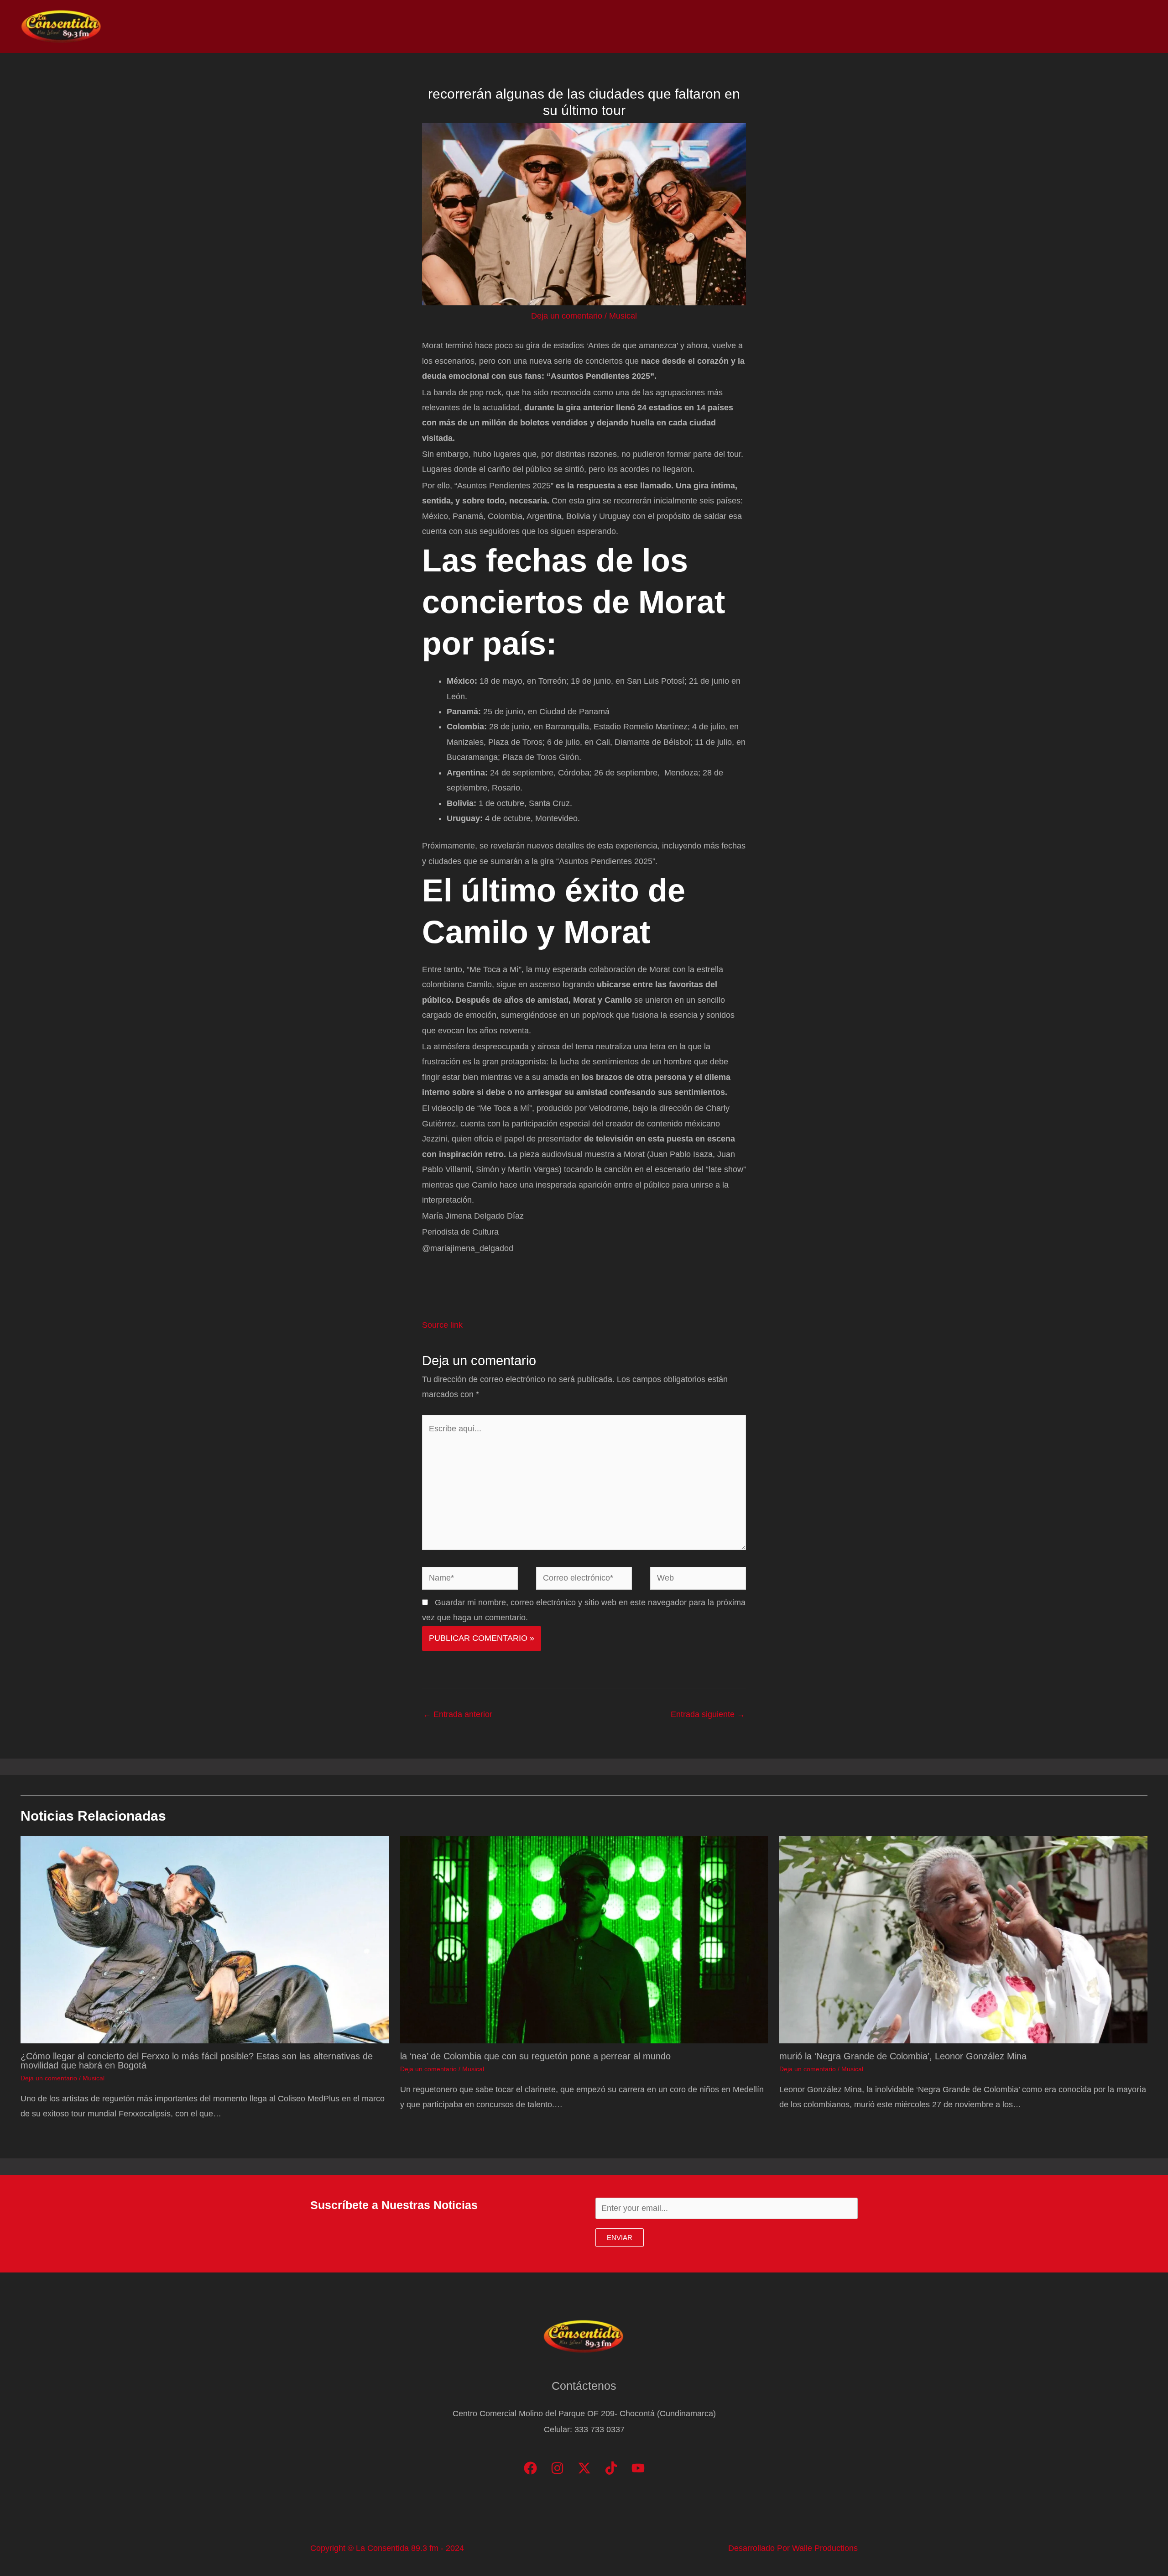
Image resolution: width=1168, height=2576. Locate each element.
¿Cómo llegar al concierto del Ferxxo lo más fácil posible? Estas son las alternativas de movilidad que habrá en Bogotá (197, 2061)
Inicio (913, 26)
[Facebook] (530, 2468)
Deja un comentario (567, 316)
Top (992, 26)
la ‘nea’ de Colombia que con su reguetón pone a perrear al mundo (535, 2056)
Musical (623, 316)
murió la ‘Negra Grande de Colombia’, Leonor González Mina (903, 2056)
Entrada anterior (458, 1714)
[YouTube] (638, 2468)
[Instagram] (557, 2468)
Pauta (1066, 26)
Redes (1027, 26)
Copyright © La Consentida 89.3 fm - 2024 (387, 2548)
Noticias (954, 26)
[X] (584, 2468)
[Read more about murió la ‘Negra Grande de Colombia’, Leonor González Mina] (963, 1939)
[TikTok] (611, 2468)
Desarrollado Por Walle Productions (793, 2548)
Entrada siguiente (708, 1714)
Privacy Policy (1118, 26)
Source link (442, 1325)
